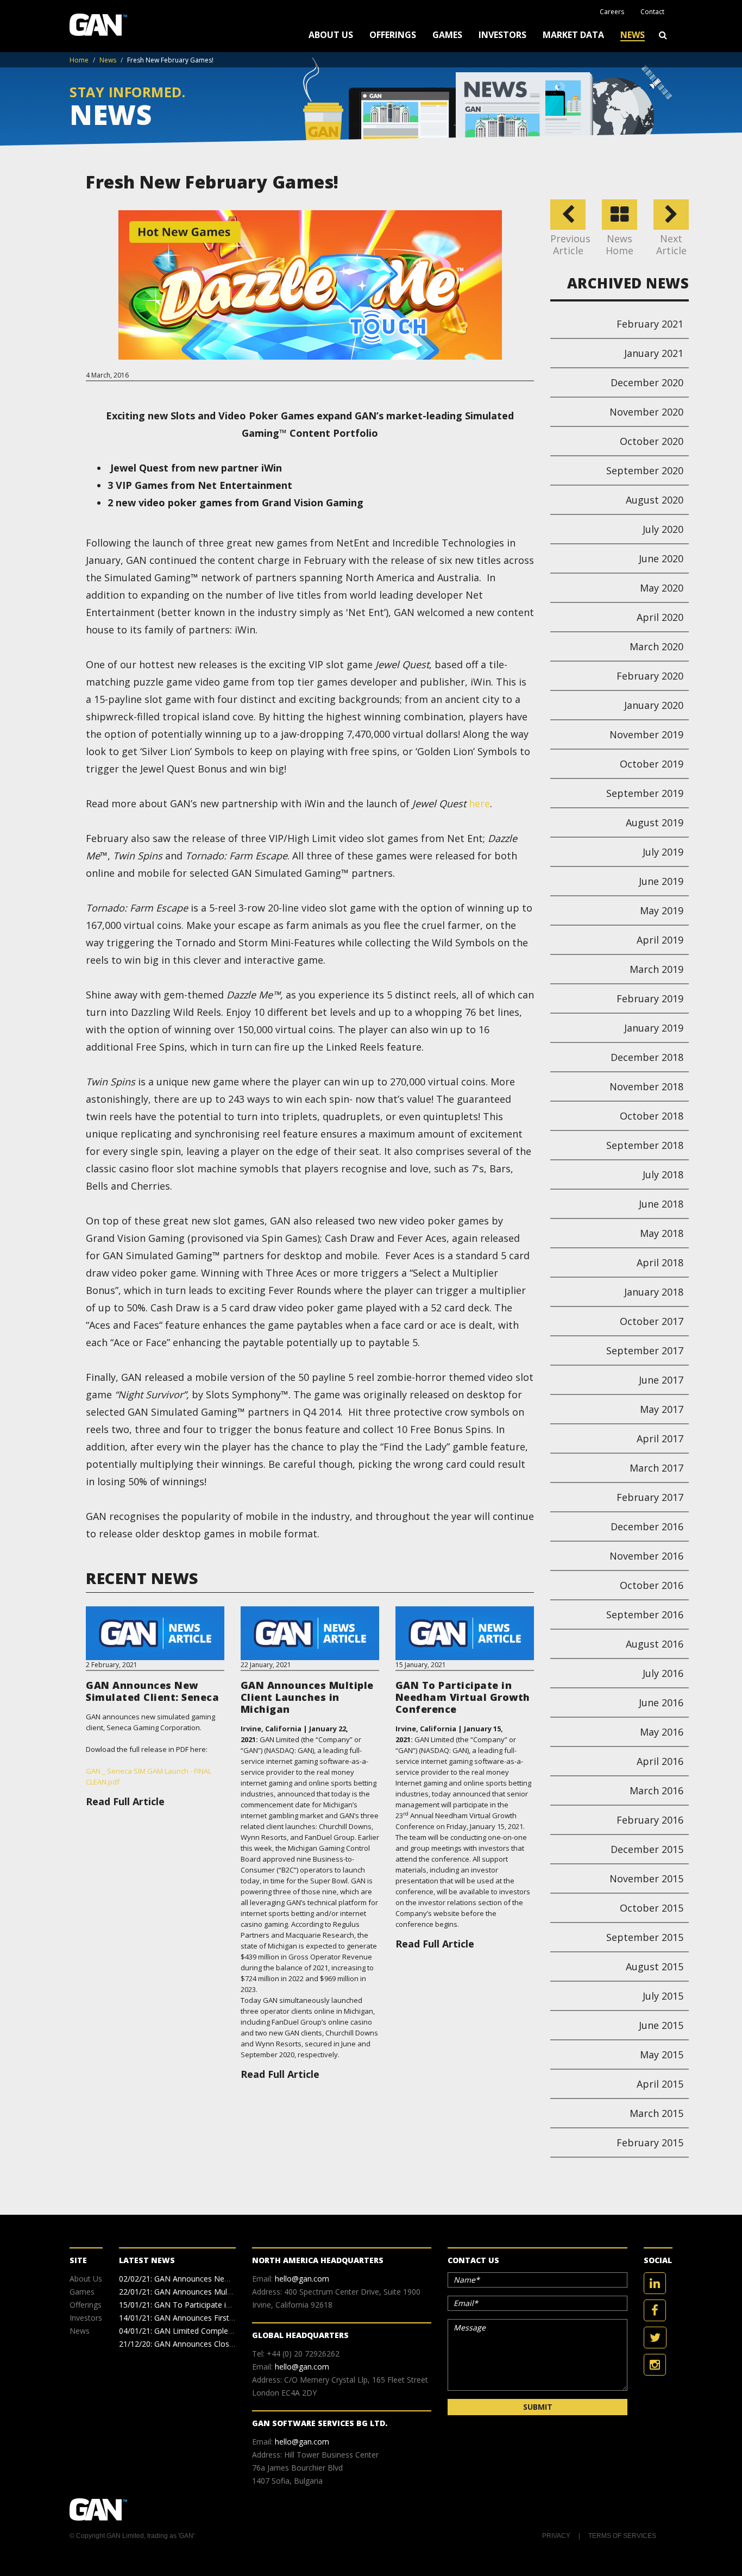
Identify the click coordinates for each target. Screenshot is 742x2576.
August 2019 (655, 822)
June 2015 (661, 2025)
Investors (502, 35)
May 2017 (662, 1409)
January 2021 (654, 353)
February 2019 (650, 998)
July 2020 (663, 529)
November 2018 (646, 1086)
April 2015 (660, 2084)
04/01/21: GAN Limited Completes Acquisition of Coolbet (219, 2331)
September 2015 (645, 1937)
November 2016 (646, 1556)
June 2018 (661, 1204)
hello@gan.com (302, 2279)
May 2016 (662, 1732)
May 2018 (662, 1233)
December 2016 (647, 1526)
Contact (652, 12)
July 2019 (663, 852)
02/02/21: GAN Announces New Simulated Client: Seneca (219, 2279)
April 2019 (660, 940)
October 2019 (652, 764)
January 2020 (654, 705)
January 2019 (654, 1028)
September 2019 (645, 793)
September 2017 (645, 1350)
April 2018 (660, 1262)
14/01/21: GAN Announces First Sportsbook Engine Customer (227, 2318)
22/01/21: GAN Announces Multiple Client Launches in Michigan (230, 2292)
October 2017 (652, 1321)
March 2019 (656, 969)
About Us (331, 35)
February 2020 (650, 676)
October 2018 (652, 1116)
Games (447, 35)
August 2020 (655, 500)
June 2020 (661, 558)
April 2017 (660, 1438)
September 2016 (645, 1614)
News (633, 35)
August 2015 (655, 1966)
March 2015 (656, 2113)
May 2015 (662, 2054)
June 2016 (661, 1702)
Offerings (393, 35)
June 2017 (661, 1380)
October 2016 (652, 1585)
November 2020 (646, 412)
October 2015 (652, 1908)
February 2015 (650, 2143)
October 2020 (652, 441)
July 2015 (663, 1996)
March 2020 (656, 646)
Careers (612, 12)
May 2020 (662, 588)
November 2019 (646, 734)
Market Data (573, 35)
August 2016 (655, 1644)
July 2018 (663, 1174)
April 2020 (660, 617)
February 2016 (650, 1820)
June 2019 (661, 881)
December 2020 (647, 382)
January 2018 (654, 1292)
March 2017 (656, 1468)
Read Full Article (125, 1801)
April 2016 (660, 1761)
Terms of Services (622, 2536)
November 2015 (646, 1878)
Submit (538, 2407)
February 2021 (650, 324)
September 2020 (645, 470)
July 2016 (663, 1673)
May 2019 (662, 910)
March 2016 (656, 1790)
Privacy (556, 2536)
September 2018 (645, 1145)
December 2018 (647, 1057)
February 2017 (650, 1497)
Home (79, 60)
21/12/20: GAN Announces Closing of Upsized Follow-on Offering (233, 2344)
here (479, 803)
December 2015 (647, 1849)
